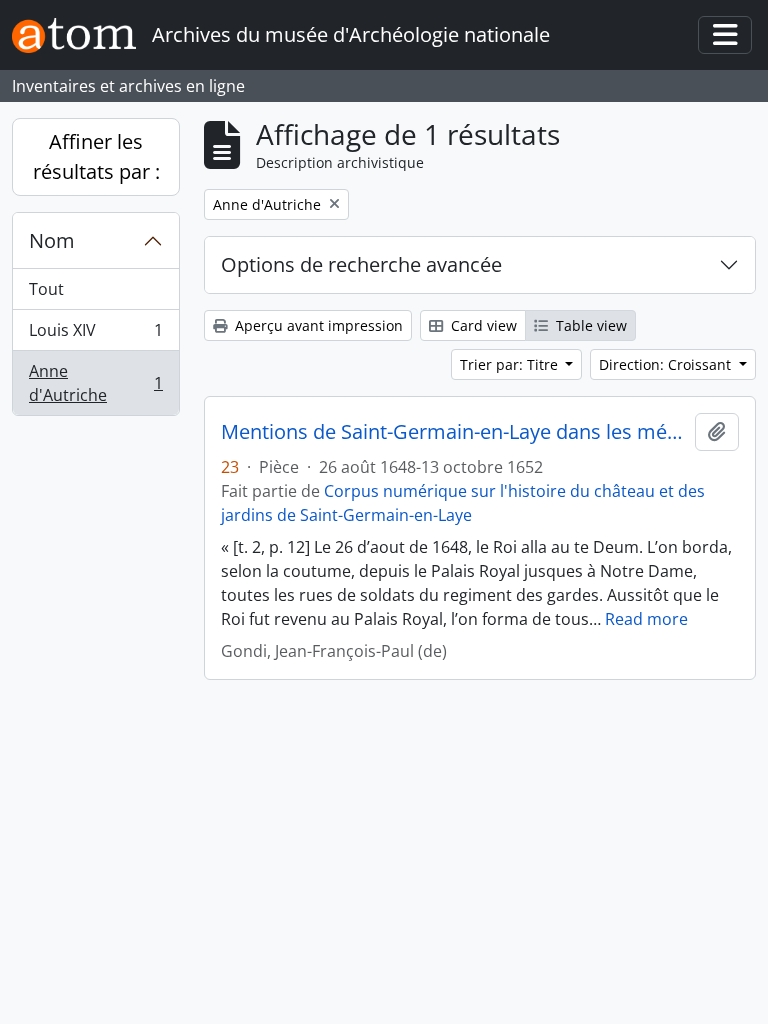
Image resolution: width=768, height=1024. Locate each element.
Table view (589, 325)
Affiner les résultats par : (96, 156)
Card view (482, 325)
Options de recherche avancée (361, 264)
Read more (646, 619)
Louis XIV (95, 335)
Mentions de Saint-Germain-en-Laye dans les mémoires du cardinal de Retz (454, 432)
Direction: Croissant (667, 364)
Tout (46, 289)
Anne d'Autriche (95, 383)
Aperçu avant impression (317, 325)
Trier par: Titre (511, 364)
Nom (52, 240)
